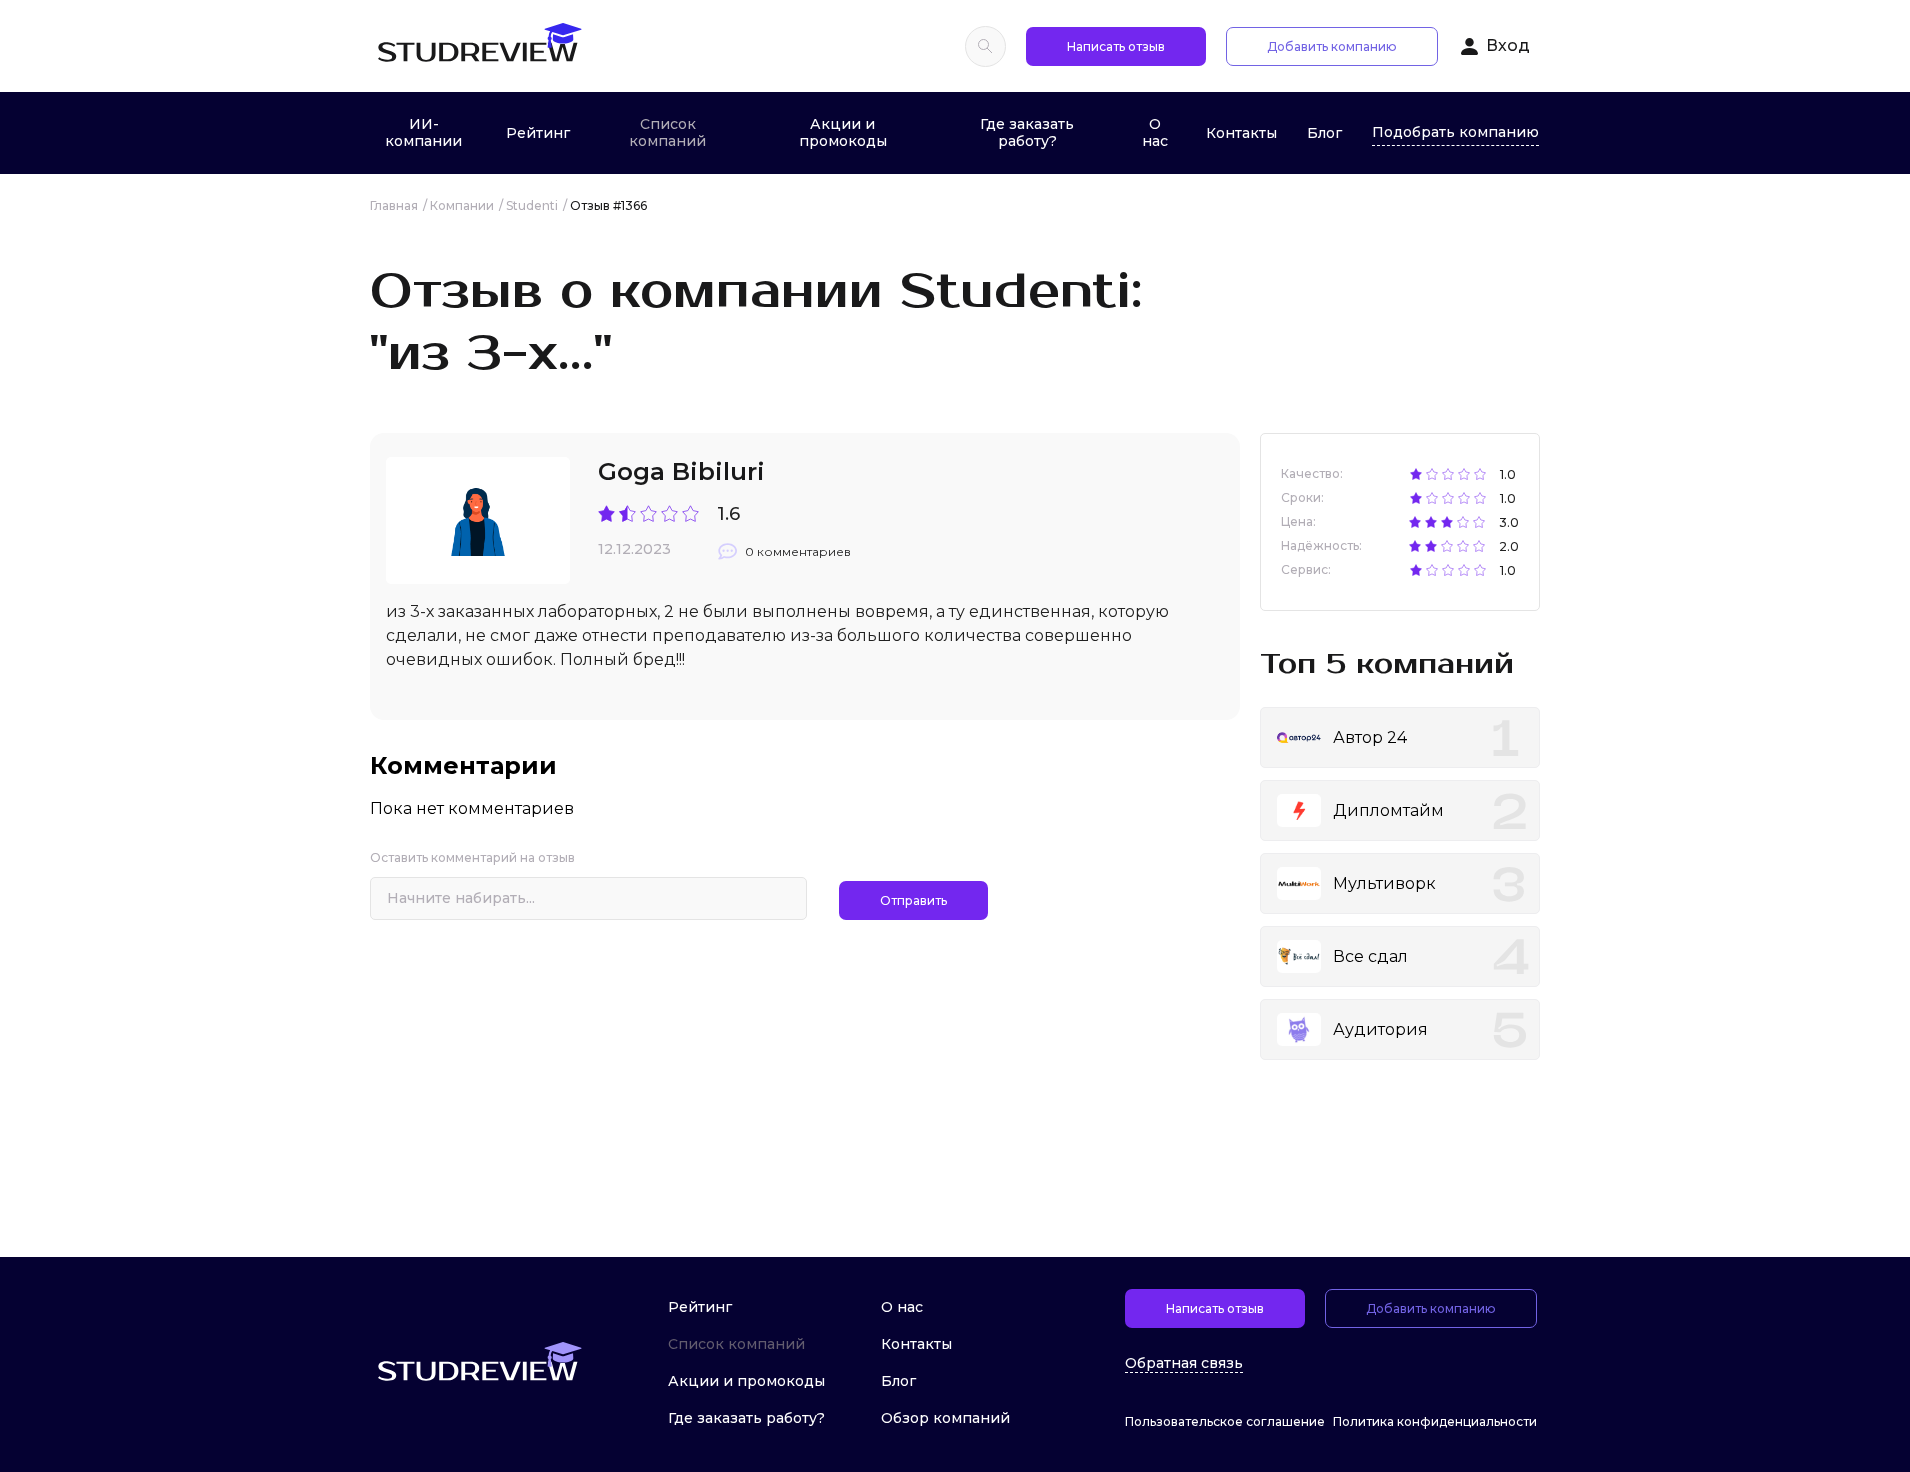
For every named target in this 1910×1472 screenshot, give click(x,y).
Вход (1508, 45)
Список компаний (667, 132)
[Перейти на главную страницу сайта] (479, 46)
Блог (1324, 133)
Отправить (913, 900)
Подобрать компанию (1455, 132)
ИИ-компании (423, 132)
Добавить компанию (1332, 46)
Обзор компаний (945, 1418)
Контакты (1241, 133)
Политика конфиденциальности (1435, 1421)
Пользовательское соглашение (1225, 1421)
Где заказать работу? (1027, 132)
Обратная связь (1184, 1363)
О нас (1155, 132)
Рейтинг (538, 133)
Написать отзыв (1116, 46)
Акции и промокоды (843, 132)
